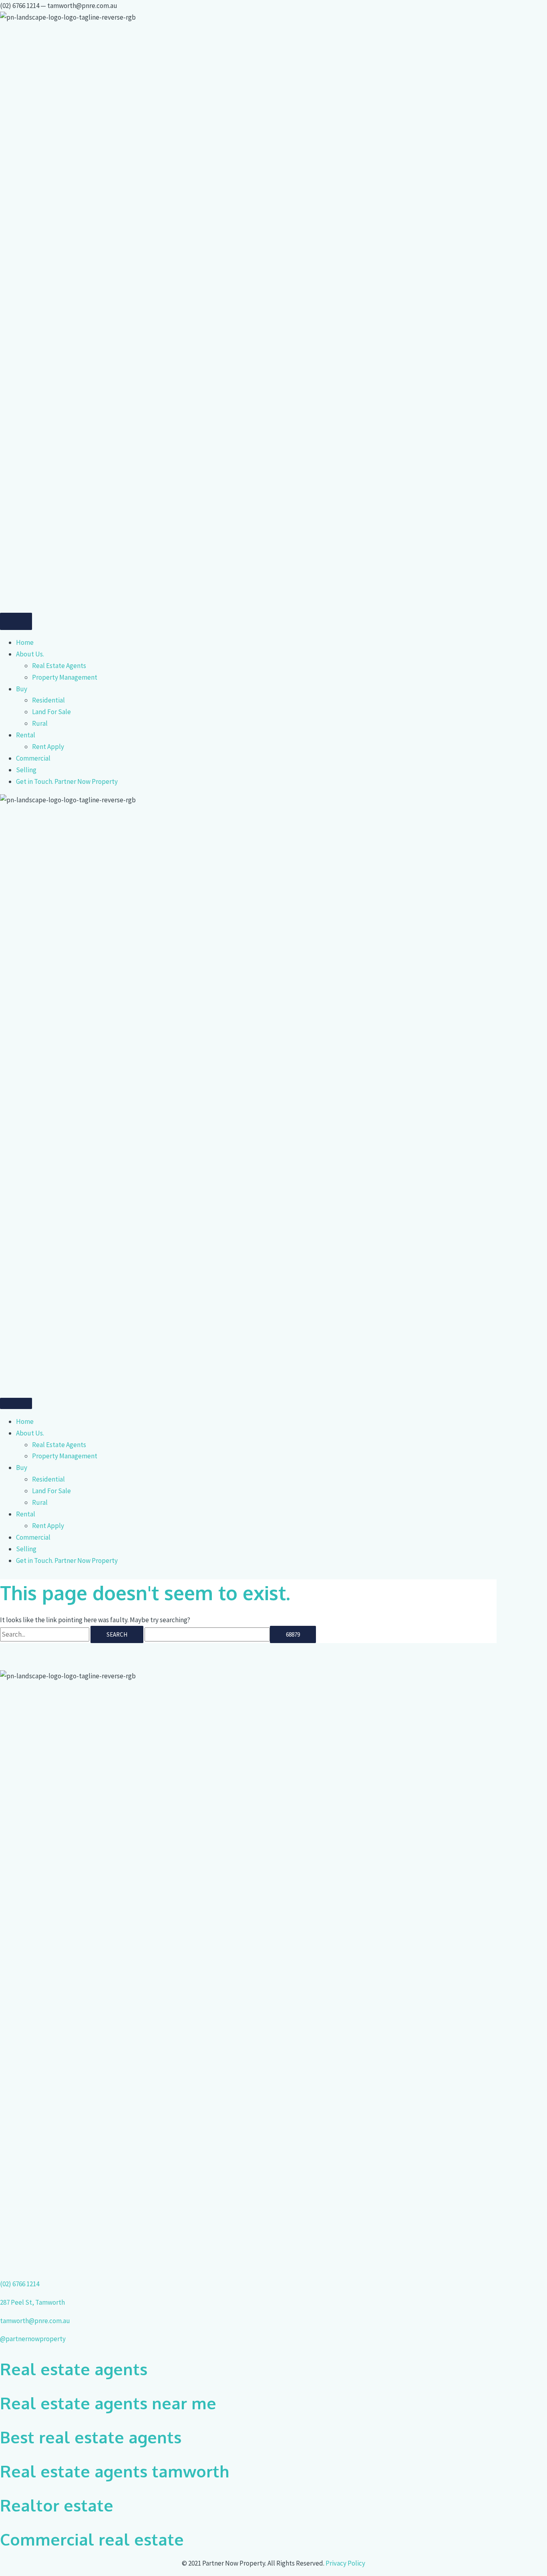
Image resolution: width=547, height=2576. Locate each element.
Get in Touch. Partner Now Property (67, 781)
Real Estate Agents (59, 666)
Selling (26, 770)
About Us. (30, 654)
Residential (48, 700)
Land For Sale (51, 712)
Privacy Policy (345, 2563)
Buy (22, 689)
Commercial (33, 758)
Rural (40, 723)
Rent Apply (48, 747)
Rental (26, 735)
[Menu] (16, 621)
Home (25, 642)
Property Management (65, 677)
